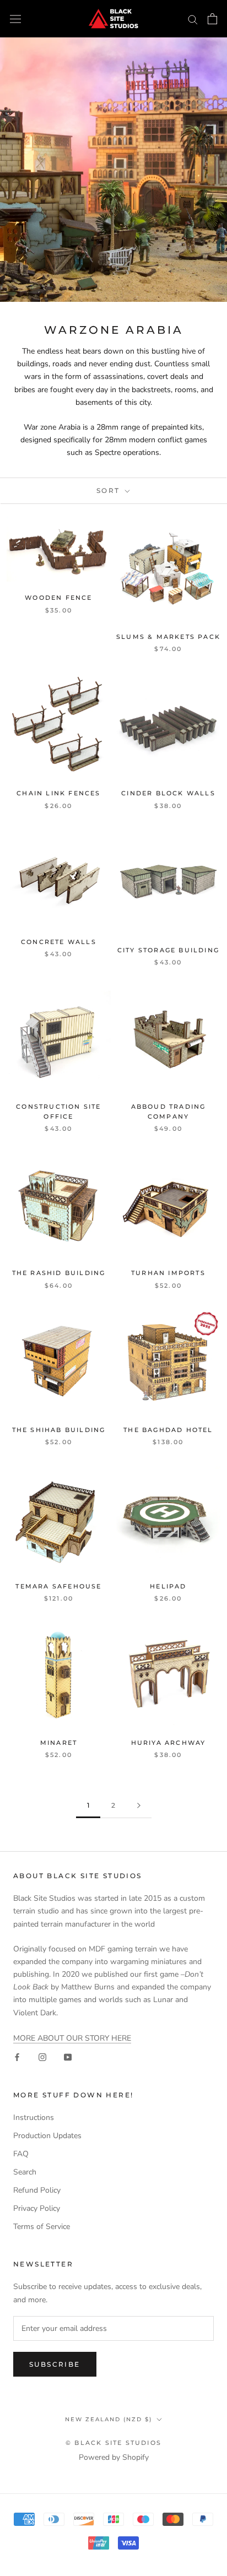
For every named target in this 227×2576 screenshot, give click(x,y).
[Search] (193, 19)
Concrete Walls (59, 942)
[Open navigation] (15, 19)
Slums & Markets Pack (168, 637)
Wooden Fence (58, 598)
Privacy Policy (37, 2208)
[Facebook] (17, 2057)
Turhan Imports (168, 1273)
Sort (110, 490)
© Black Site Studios (113, 2443)
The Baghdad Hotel (168, 1430)
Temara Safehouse (58, 1586)
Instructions (34, 2117)
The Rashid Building (59, 1273)
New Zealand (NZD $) (109, 2419)
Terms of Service (42, 2227)
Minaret (59, 1743)
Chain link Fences (58, 793)
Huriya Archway (169, 1743)
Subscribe (55, 2364)
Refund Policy (37, 2190)
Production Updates (47, 2136)
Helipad (168, 1586)
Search (25, 2172)
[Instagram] (42, 2057)
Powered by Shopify (114, 2457)
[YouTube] (68, 2057)
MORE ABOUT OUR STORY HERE (72, 2038)
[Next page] (139, 1806)
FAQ (21, 2154)
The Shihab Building (59, 1430)
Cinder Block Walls (168, 793)
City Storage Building (168, 950)
